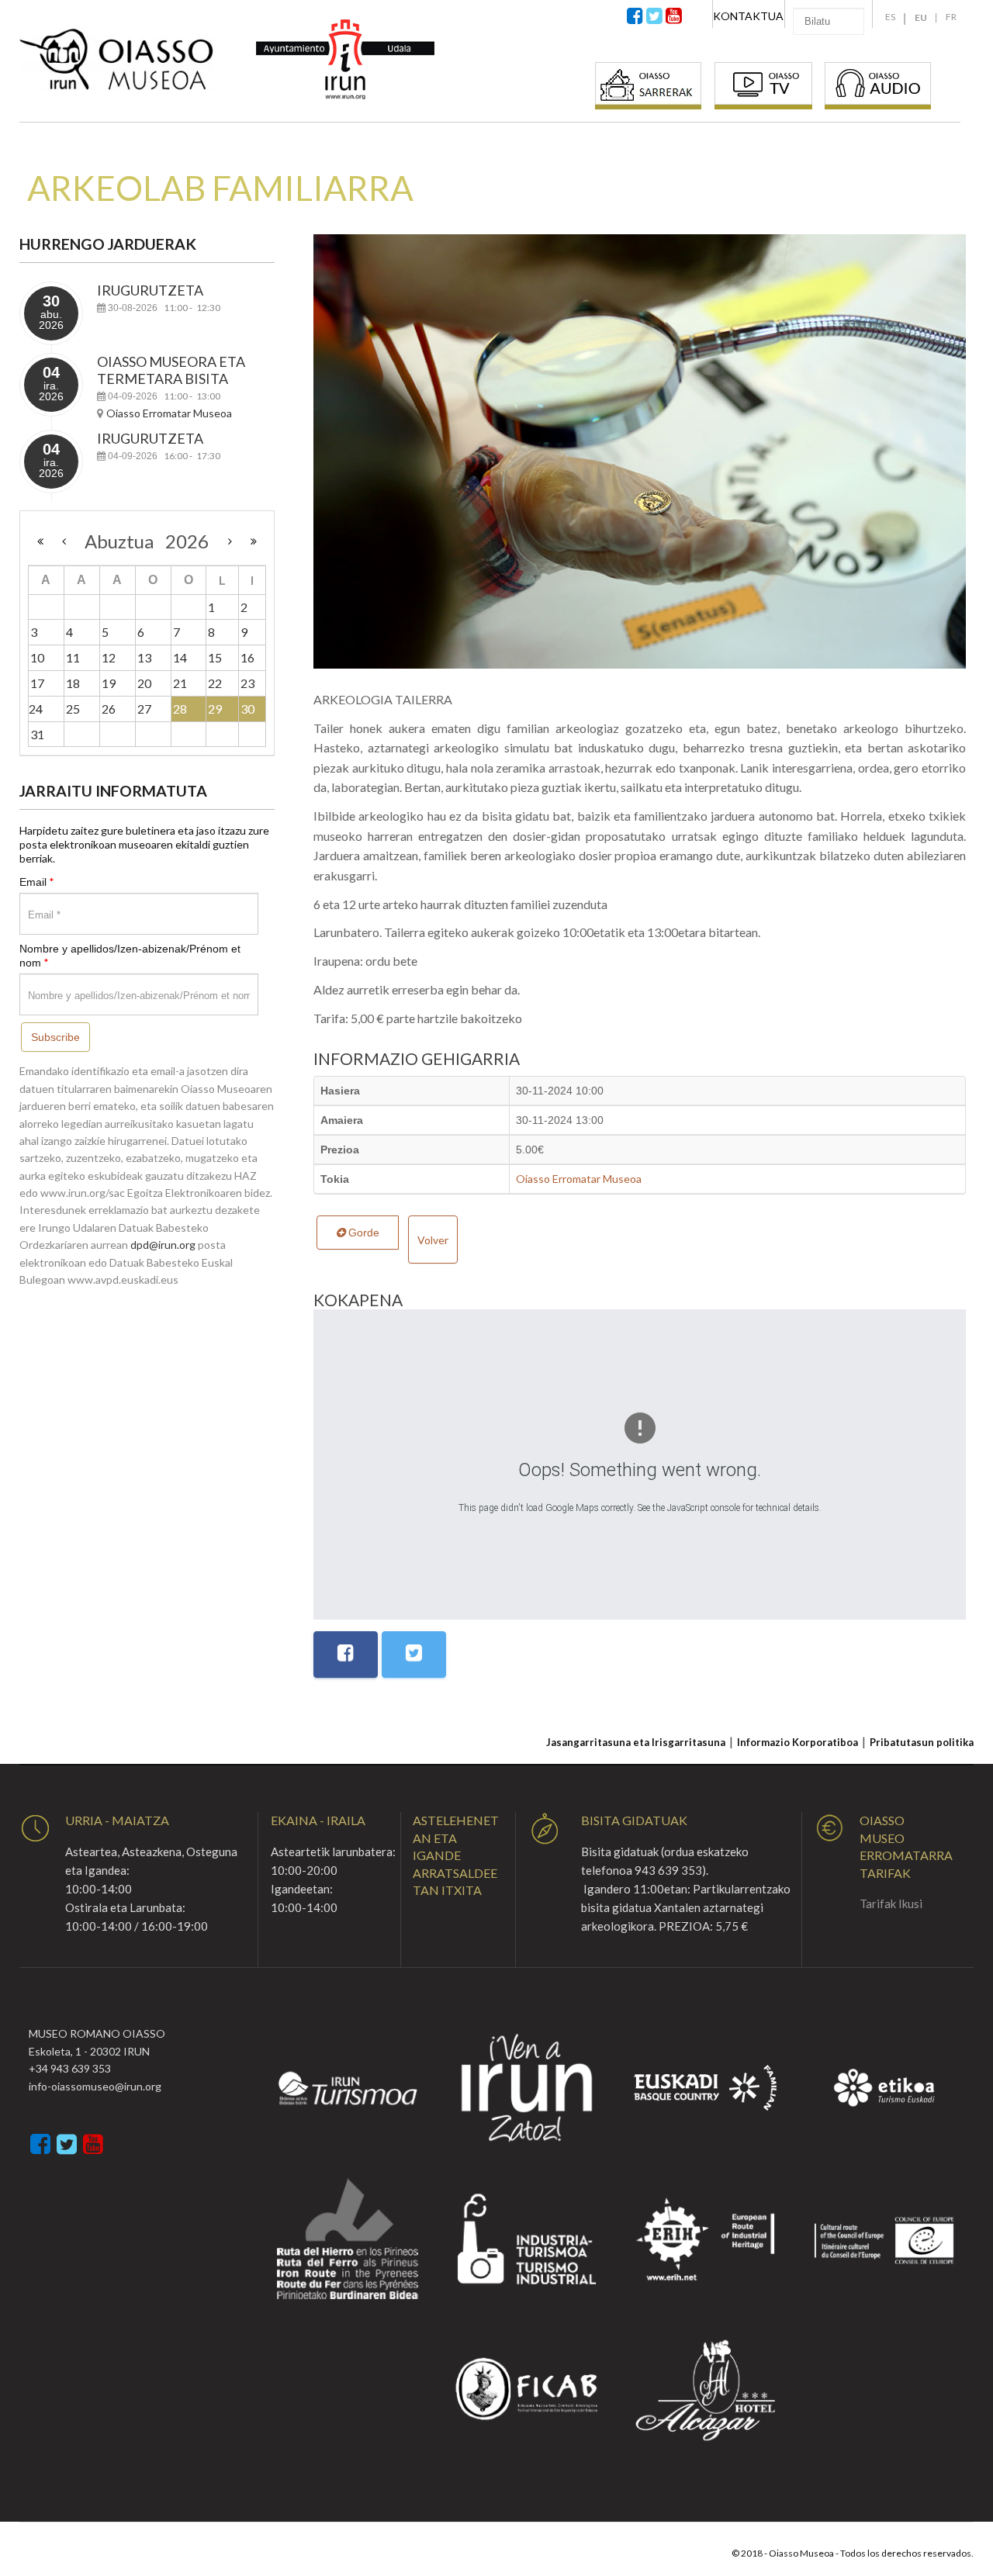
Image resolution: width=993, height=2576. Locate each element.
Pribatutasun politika (922, 1742)
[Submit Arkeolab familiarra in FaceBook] (346, 1655)
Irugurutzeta (150, 290)
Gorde (362, 1233)
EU (921, 17)
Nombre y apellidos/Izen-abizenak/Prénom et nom (130, 956)
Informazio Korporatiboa (798, 1742)
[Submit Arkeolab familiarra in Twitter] (414, 1655)
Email (37, 882)
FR (951, 17)
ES (890, 17)
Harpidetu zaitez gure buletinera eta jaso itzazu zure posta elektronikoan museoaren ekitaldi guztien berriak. (144, 844)
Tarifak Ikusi (891, 1903)
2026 (187, 541)
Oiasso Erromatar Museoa (579, 1179)
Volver (433, 1240)
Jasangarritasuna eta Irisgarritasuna (636, 1742)
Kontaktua (748, 16)
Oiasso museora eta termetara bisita (171, 370)
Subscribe (55, 1037)
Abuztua (125, 541)
